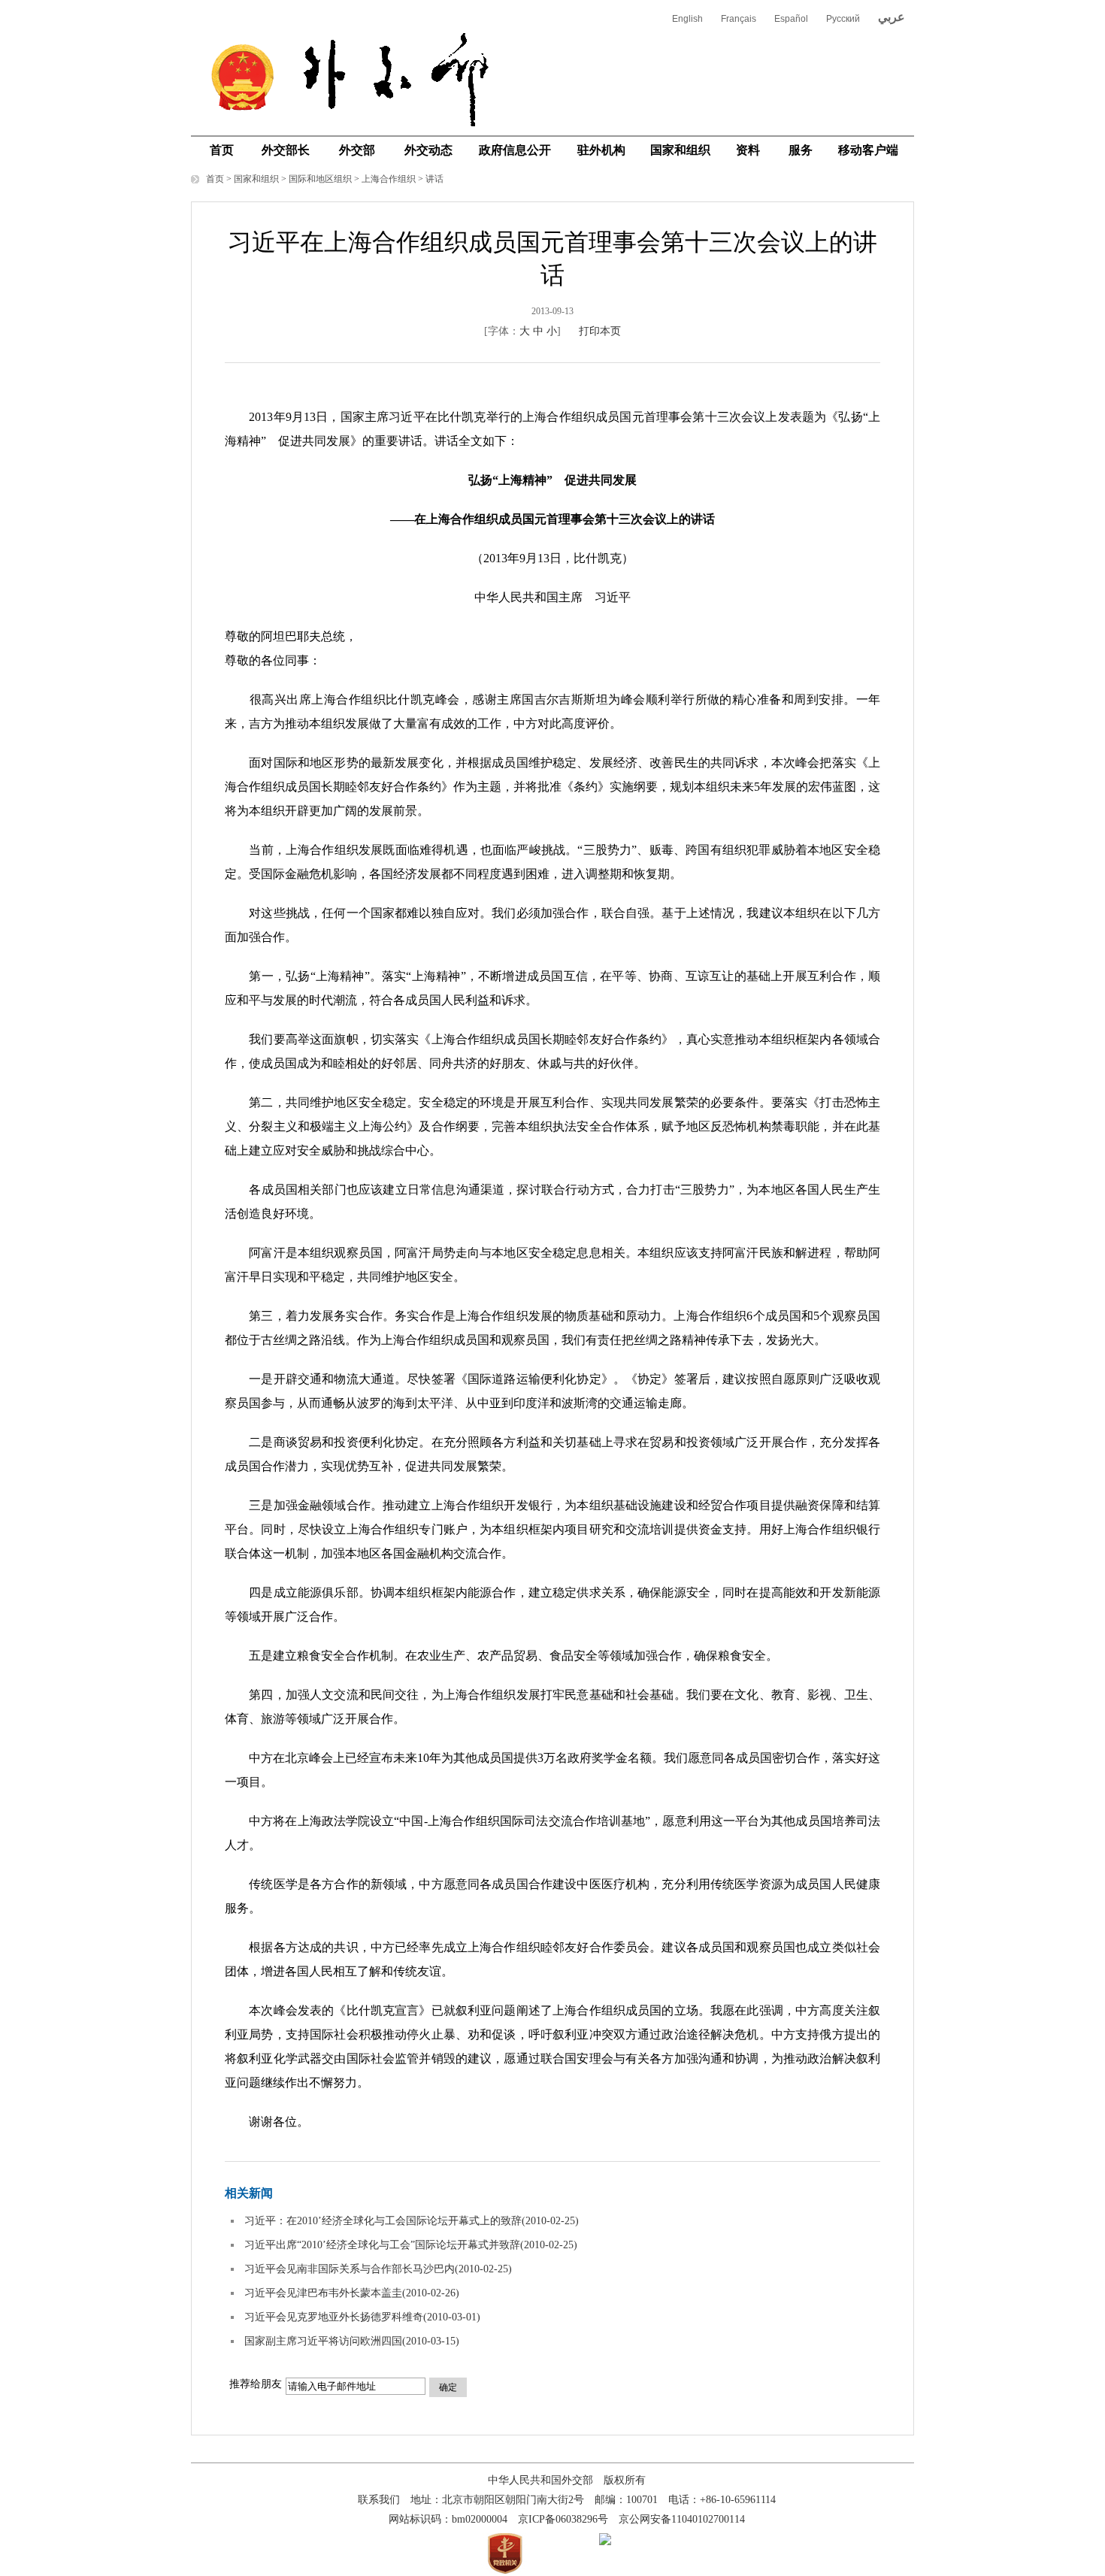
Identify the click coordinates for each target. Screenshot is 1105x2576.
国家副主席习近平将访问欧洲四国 (323, 2341)
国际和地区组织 (320, 179)
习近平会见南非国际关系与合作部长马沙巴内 (350, 2269)
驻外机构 (601, 150)
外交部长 (286, 150)
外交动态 (428, 150)
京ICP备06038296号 (563, 2519)
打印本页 (600, 331)
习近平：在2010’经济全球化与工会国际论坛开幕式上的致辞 (383, 2221)
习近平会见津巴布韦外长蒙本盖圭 (323, 2293)
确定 (448, 2387)
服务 (801, 150)
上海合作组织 (389, 179)
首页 (222, 150)
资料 (748, 150)
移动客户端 (868, 150)
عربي (892, 17)
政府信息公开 (515, 150)
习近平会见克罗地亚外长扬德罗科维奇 (334, 2317)
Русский (843, 19)
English (687, 19)
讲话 (434, 179)
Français (739, 19)
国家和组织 (680, 150)
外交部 (357, 150)
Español (791, 19)
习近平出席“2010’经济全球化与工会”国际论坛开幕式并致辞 (382, 2245)
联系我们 (379, 2500)
